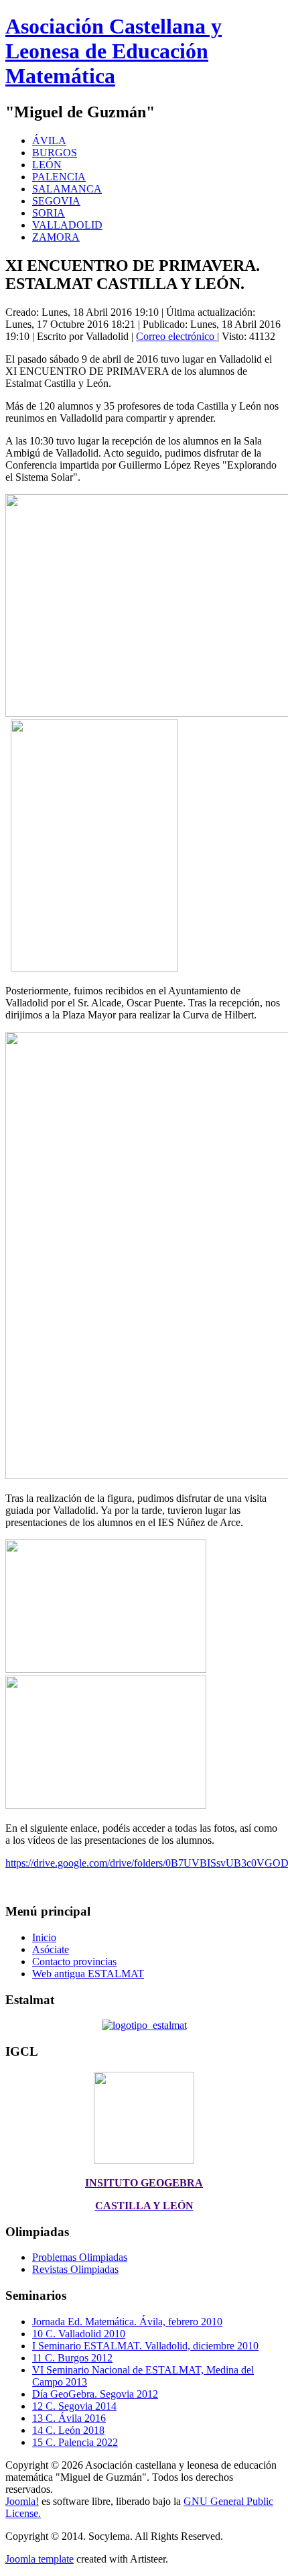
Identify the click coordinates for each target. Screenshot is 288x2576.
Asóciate (51, 1949)
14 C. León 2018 (68, 2430)
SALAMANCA (67, 189)
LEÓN (47, 165)
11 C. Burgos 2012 (72, 2358)
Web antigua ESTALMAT (88, 1974)
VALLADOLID (67, 225)
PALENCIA (59, 177)
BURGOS (55, 153)
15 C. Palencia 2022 (75, 2442)
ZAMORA (56, 237)
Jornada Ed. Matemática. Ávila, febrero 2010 (127, 2322)
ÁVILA (49, 140)
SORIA (49, 213)
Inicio (44, 1937)
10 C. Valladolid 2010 (79, 2334)
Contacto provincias (74, 1962)
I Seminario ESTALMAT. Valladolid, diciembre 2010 (145, 2346)
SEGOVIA (56, 201)
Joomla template (40, 2559)
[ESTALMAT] (144, 2025)
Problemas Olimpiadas (80, 2257)
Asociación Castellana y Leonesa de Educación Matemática (114, 51)
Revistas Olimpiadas (75, 2269)
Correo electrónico (176, 336)
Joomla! (22, 2501)
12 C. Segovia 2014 (74, 2406)
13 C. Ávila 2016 (69, 2418)
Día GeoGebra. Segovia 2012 (95, 2394)
